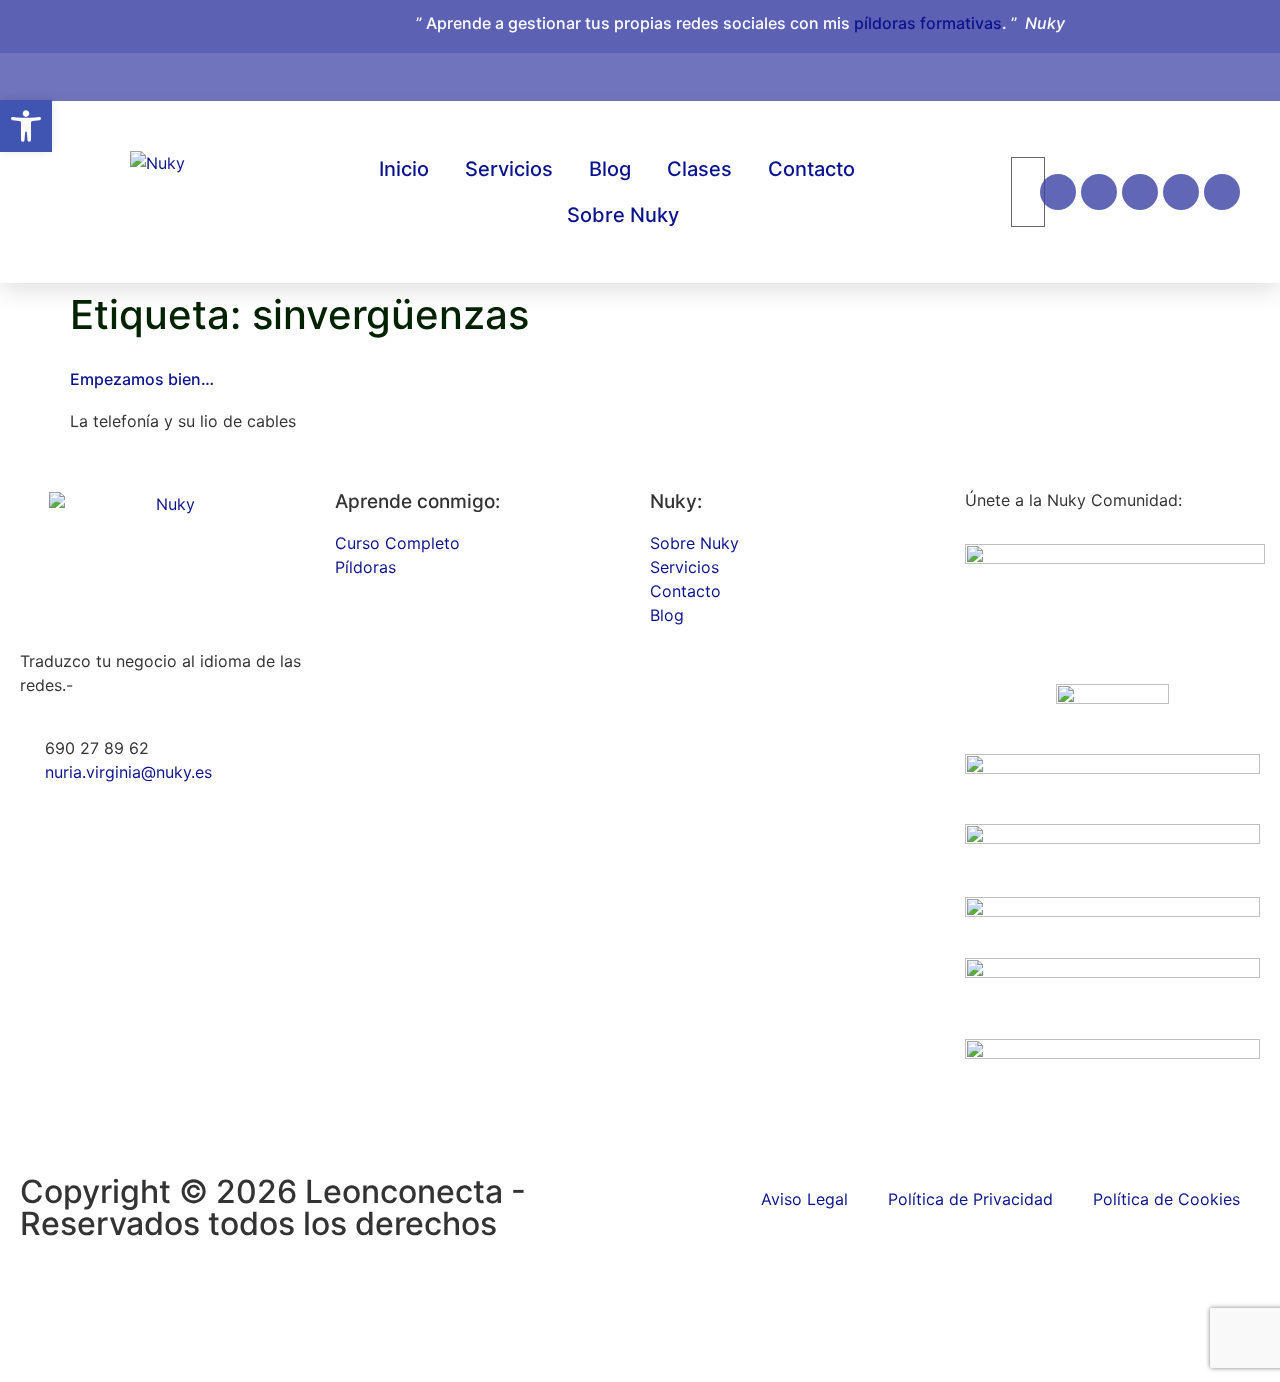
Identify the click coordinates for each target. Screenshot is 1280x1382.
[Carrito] (1132, 66)
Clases (699, 169)
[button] (26, 126)
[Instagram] (1058, 192)
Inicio (404, 169)
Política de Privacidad (970, 1199)
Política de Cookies (1166, 1199)
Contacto (811, 169)
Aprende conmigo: (417, 501)
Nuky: (676, 501)
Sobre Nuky (623, 215)
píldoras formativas (928, 23)
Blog (610, 169)
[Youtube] (1181, 192)
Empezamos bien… (142, 379)
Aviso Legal (804, 1199)
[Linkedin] (1140, 192)
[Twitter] (1222, 192)
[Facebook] (1099, 192)
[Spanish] (1191, 73)
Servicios (509, 169)
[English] (1171, 73)
